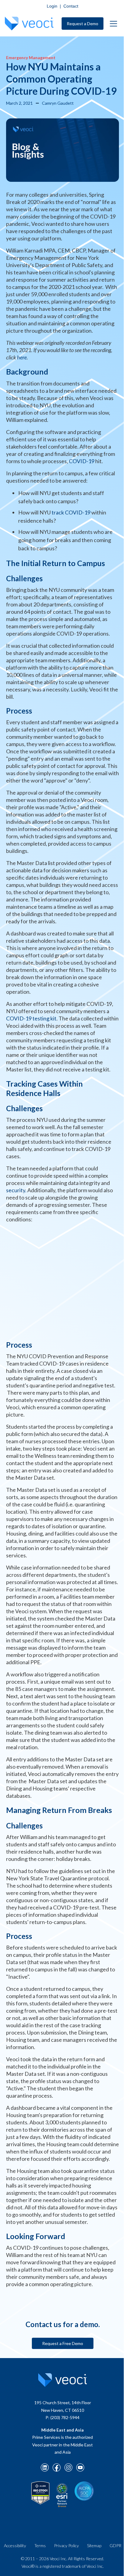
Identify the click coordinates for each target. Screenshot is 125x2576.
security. (16, 1190)
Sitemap (94, 2545)
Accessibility (15, 2545)
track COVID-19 (71, 512)
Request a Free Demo (63, 2343)
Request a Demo (83, 24)
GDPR (115, 2545)
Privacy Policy (66, 2545)
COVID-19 (82, 461)
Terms (40, 2545)
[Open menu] (113, 24)
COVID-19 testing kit (31, 1018)
